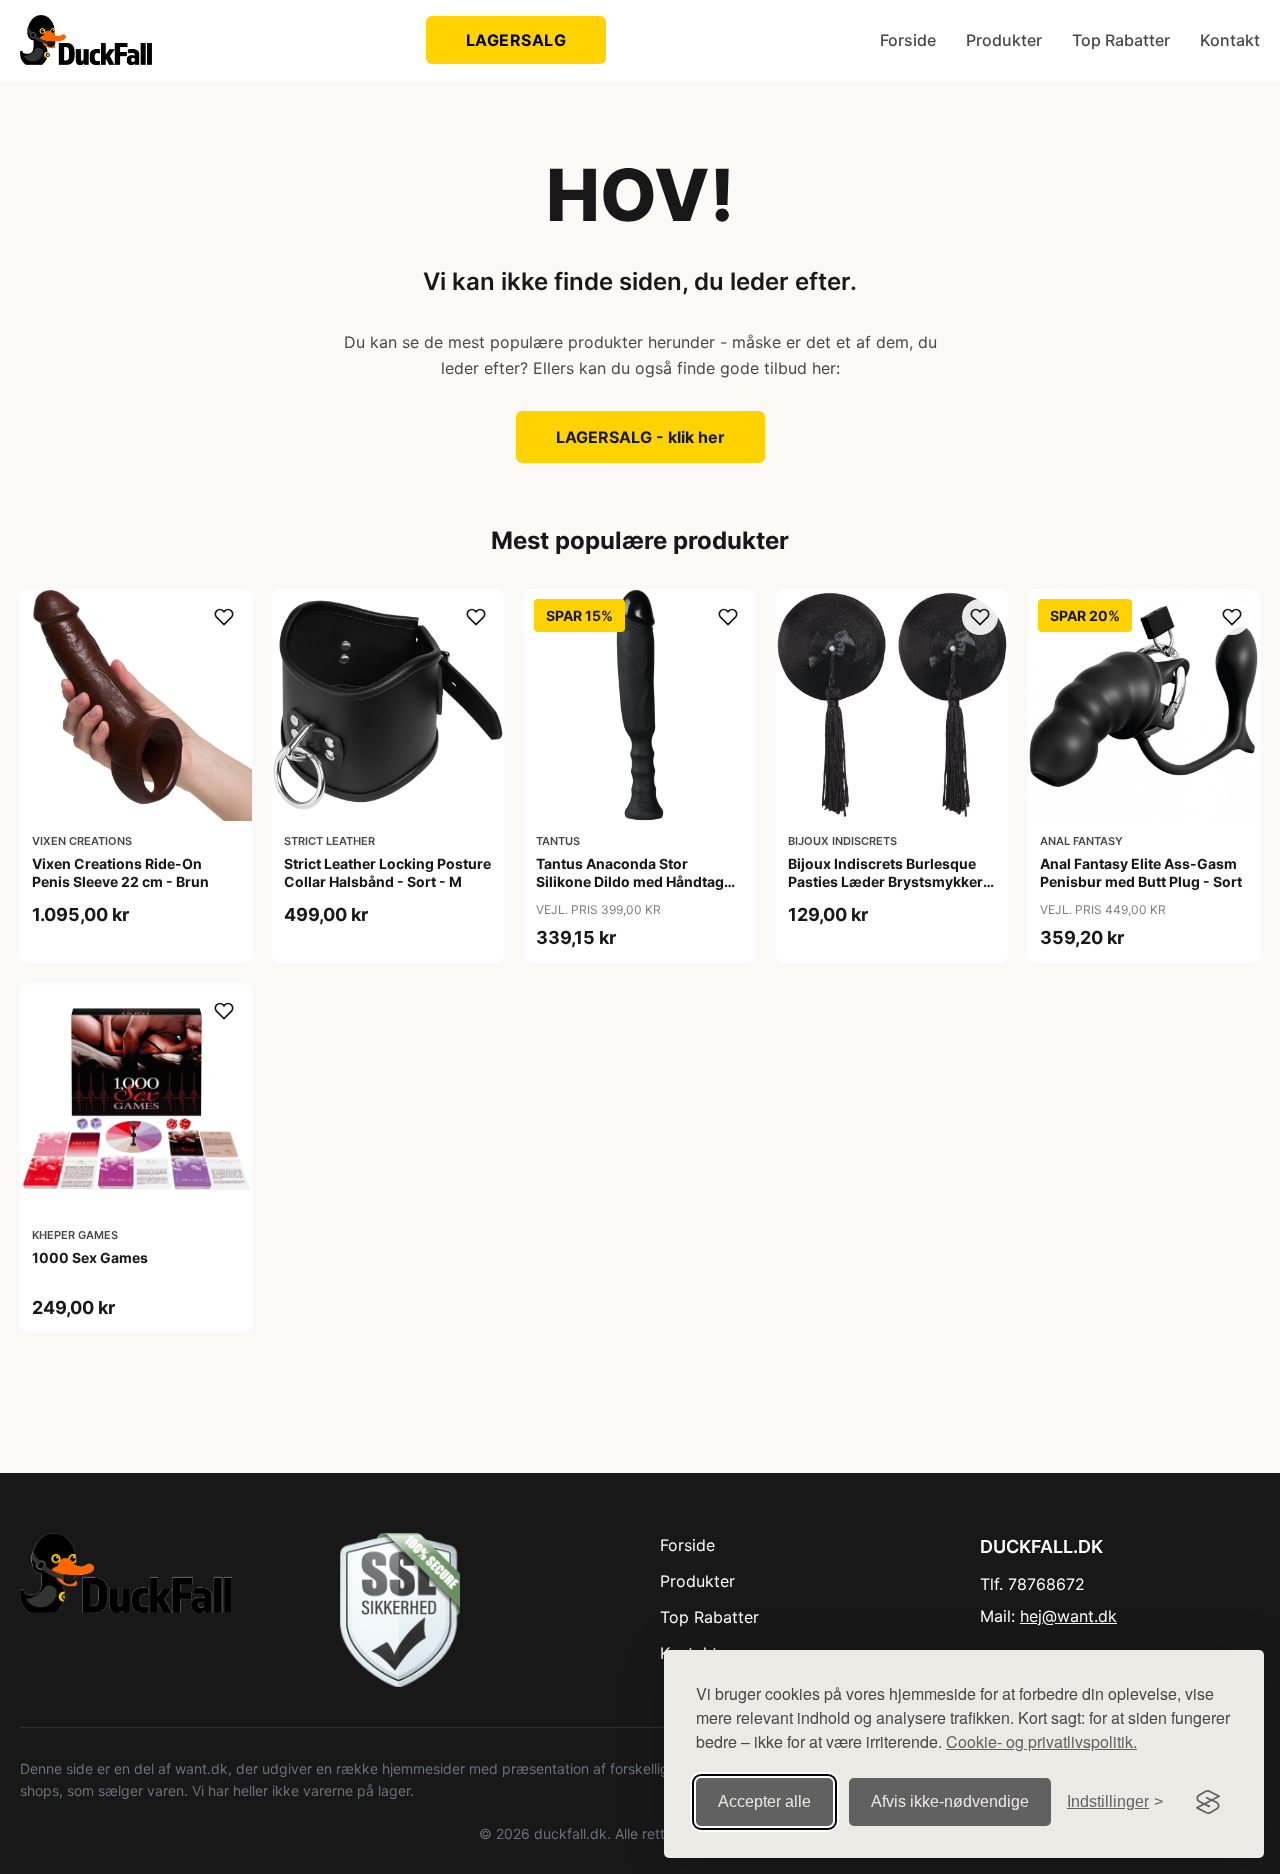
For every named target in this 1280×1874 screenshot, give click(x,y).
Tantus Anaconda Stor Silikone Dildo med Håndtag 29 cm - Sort (630, 881)
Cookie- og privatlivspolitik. (1041, 1741)
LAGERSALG (516, 40)
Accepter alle (764, 1801)
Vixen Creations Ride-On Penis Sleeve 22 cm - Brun (120, 872)
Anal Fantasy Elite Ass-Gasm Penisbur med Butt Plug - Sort (1141, 872)
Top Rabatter (1121, 40)
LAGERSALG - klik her (640, 437)
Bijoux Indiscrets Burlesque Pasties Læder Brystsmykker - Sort (890, 881)
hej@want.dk (1068, 1616)
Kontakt (1230, 40)
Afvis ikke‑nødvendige (950, 1801)
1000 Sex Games (90, 1257)
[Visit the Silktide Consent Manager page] (1208, 1802)
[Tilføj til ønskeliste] (224, 617)
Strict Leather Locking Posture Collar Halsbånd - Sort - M (387, 872)
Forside (908, 40)
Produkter (1004, 40)
